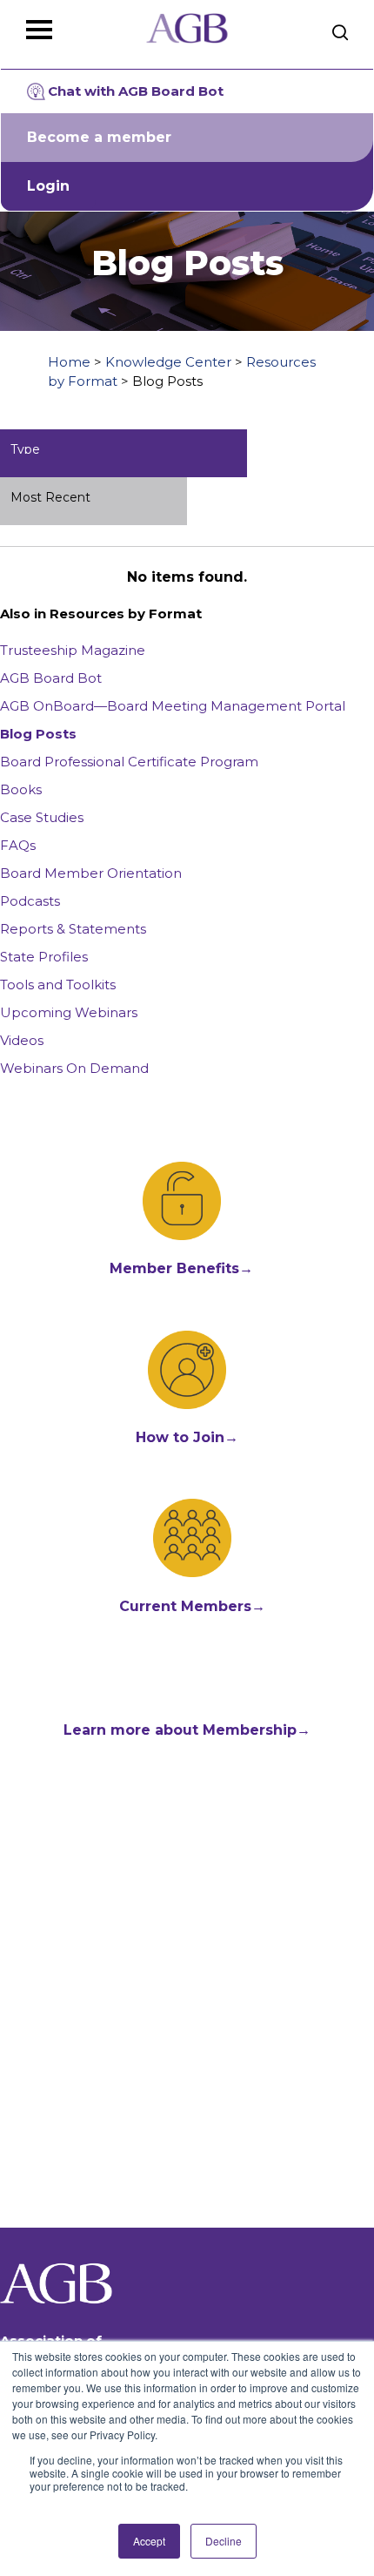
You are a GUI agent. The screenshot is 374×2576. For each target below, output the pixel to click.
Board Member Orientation (91, 873)
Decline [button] (224, 2541)
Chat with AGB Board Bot (136, 91)
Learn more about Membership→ (187, 1730)
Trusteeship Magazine (73, 650)
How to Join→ (187, 1437)
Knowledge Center (168, 362)
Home (69, 362)
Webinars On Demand (74, 1068)
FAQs (18, 845)
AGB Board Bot (51, 678)
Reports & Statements (73, 929)
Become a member (99, 137)
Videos (22, 1040)
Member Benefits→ (181, 1268)
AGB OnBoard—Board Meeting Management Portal (173, 706)
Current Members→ (192, 1606)
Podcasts (30, 901)
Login (48, 186)
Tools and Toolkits (58, 985)
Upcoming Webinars (69, 1012)
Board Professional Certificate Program (129, 762)
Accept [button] (149, 2541)
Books (21, 789)
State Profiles (44, 957)
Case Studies (42, 817)
